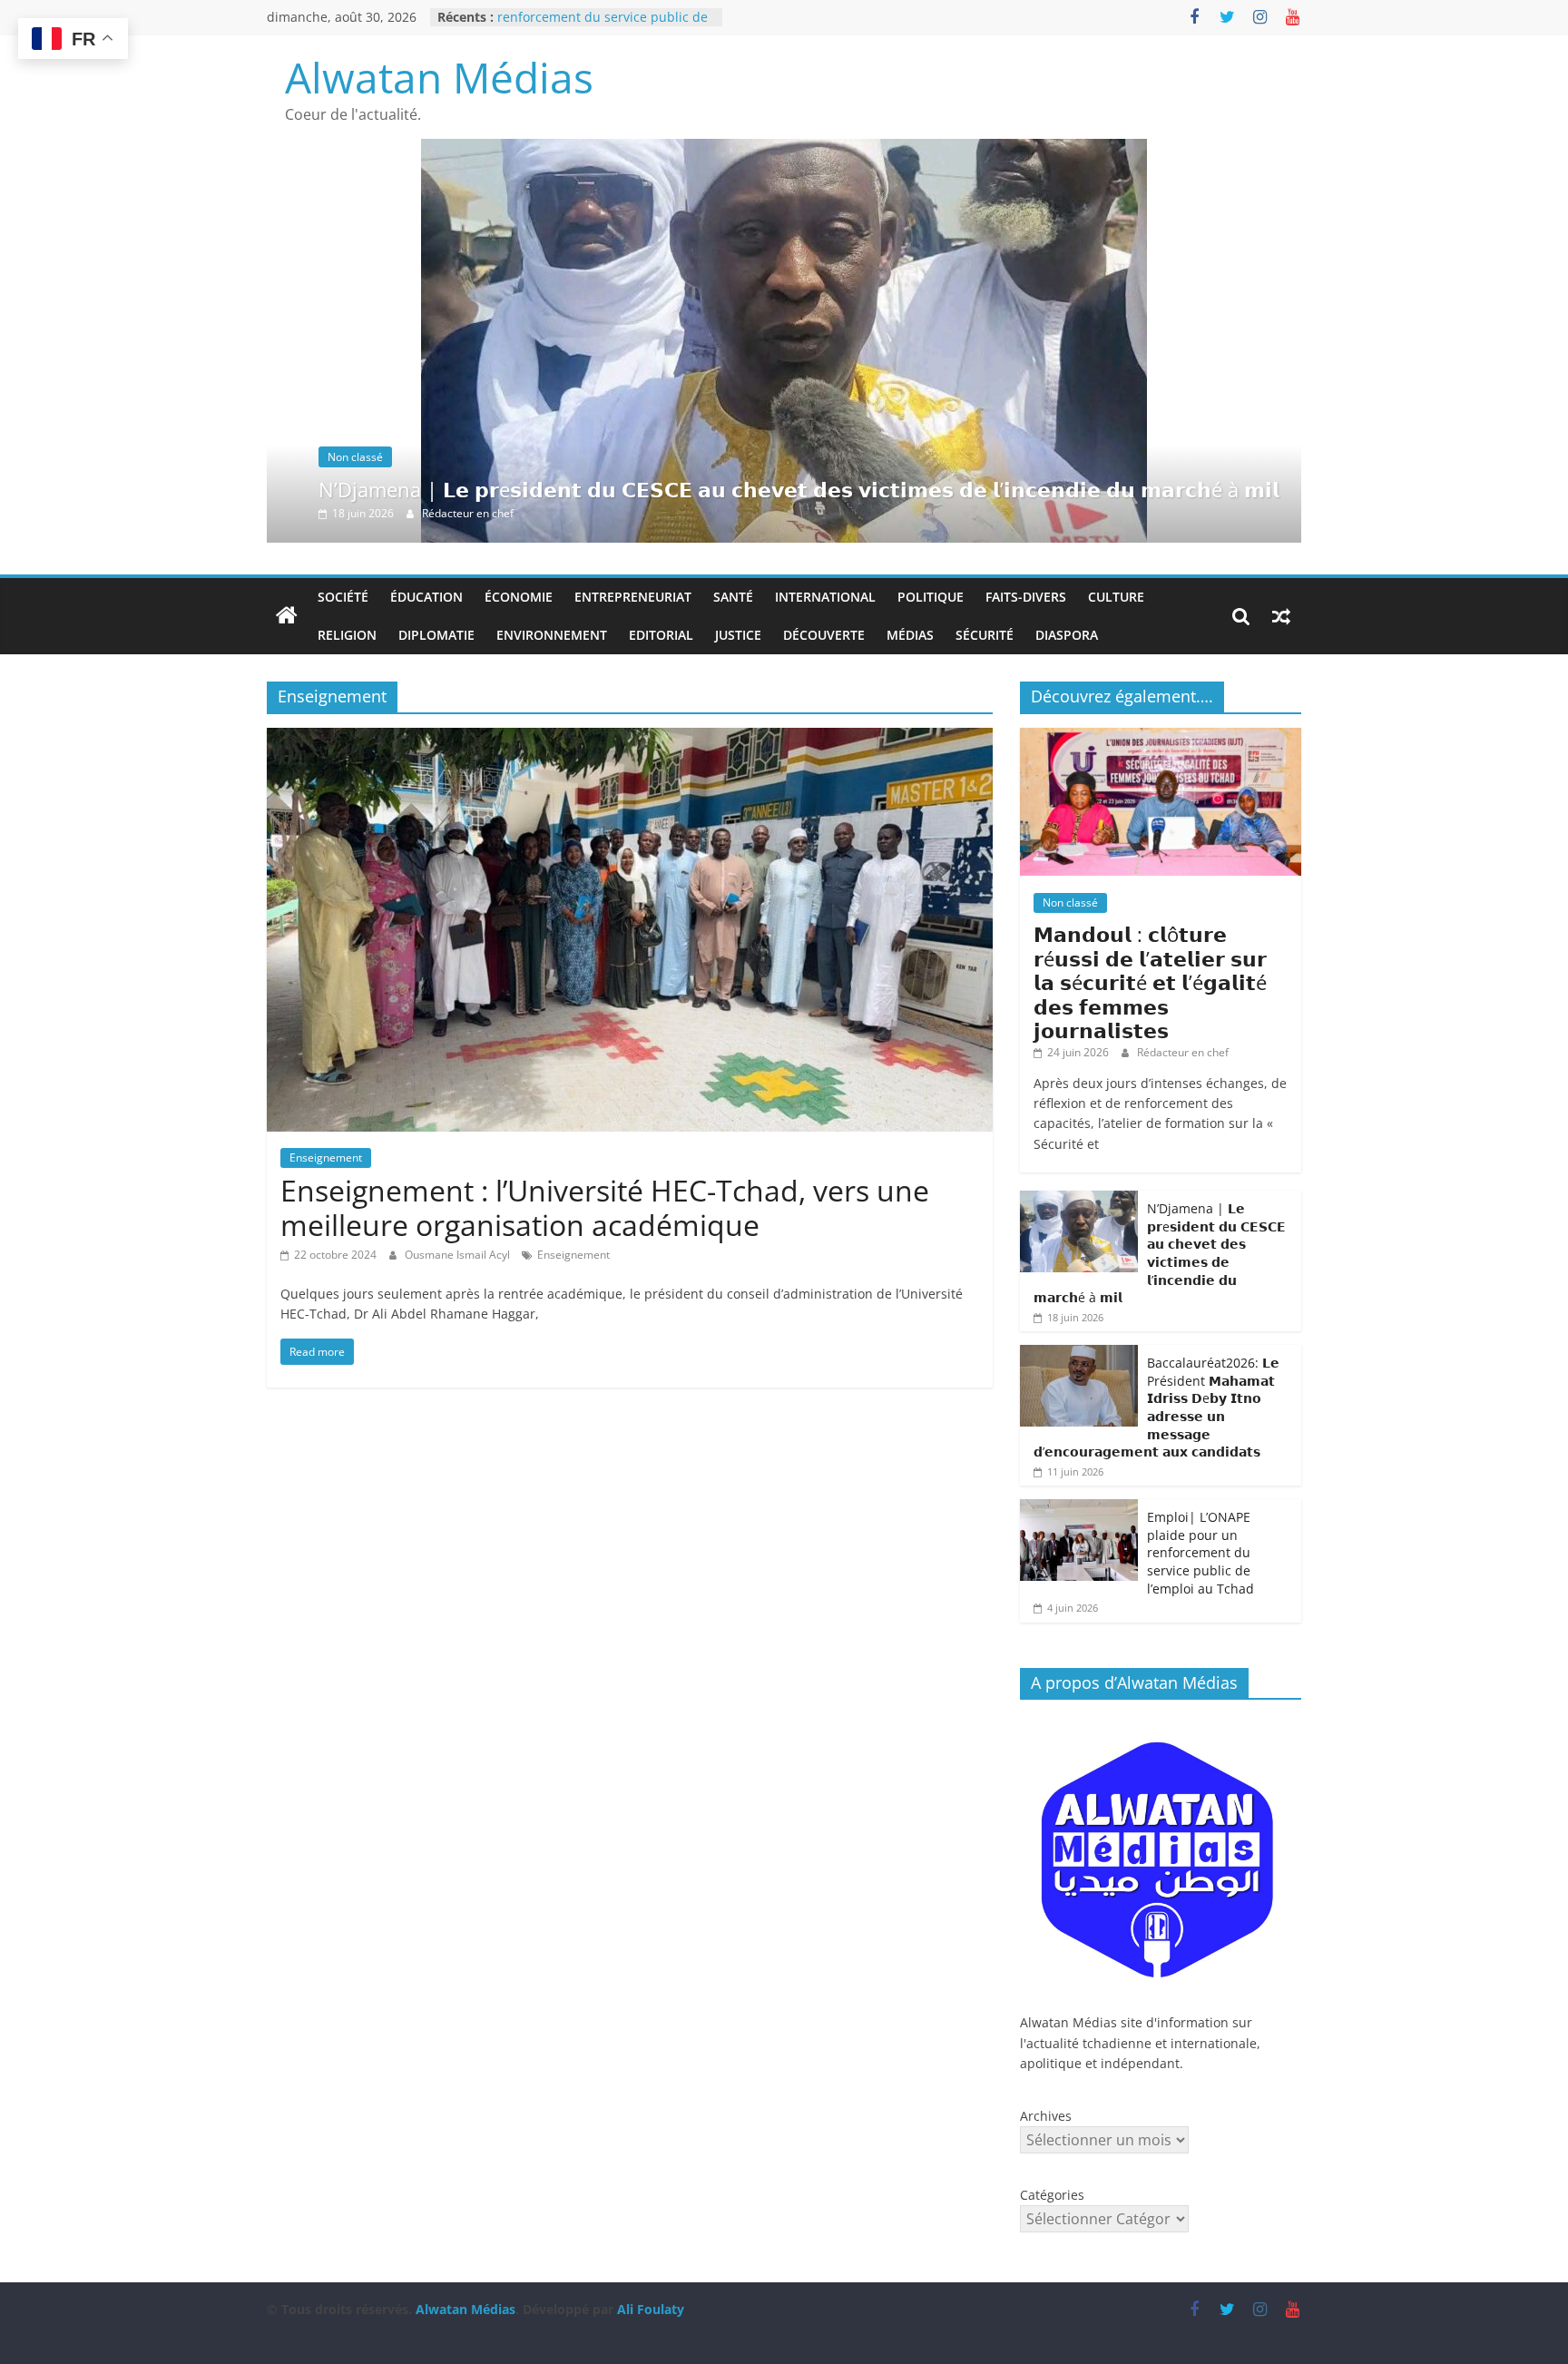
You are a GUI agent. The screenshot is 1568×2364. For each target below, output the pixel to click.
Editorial (661, 635)
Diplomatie (436, 635)
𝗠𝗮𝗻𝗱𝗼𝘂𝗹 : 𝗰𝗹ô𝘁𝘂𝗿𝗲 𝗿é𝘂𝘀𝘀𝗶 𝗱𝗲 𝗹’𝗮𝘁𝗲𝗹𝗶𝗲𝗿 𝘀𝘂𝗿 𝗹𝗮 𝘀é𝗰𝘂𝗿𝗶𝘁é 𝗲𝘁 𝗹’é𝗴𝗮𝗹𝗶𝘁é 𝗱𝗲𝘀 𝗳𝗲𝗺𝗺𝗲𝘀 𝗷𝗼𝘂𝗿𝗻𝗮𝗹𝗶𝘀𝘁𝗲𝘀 (1150, 982)
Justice (738, 635)
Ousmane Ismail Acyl (459, 1255)
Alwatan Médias (439, 77)
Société (343, 597)
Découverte (824, 635)
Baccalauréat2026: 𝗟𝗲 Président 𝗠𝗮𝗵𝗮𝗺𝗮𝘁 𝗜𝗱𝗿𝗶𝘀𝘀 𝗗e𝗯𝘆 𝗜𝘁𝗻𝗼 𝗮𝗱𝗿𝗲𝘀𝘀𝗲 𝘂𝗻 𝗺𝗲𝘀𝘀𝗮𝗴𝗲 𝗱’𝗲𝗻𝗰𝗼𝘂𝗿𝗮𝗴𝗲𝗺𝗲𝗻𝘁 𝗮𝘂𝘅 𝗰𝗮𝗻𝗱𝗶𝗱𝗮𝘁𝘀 (1156, 1407)
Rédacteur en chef (468, 513)
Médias (910, 635)
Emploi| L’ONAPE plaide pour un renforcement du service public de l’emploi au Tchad (1200, 1552)
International (825, 597)
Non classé (355, 457)
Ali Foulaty (651, 2309)
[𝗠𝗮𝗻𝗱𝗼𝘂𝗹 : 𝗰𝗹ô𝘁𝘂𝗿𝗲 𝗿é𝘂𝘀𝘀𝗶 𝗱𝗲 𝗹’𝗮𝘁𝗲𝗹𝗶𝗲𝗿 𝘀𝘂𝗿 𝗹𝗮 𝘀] (1161, 737)
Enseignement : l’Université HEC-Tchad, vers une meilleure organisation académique (605, 1207)
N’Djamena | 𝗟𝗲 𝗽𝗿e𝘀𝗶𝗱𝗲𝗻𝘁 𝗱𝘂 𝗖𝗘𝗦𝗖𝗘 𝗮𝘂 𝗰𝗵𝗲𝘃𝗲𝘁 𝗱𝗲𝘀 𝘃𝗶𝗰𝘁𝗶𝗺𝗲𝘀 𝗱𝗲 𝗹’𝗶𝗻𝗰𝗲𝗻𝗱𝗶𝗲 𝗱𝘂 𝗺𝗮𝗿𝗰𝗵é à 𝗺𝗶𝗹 (799, 489)
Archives (1046, 2116)
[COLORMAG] (1161, 1723)
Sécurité (985, 635)
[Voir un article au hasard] (1281, 616)
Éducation (426, 597)
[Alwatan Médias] (287, 616)
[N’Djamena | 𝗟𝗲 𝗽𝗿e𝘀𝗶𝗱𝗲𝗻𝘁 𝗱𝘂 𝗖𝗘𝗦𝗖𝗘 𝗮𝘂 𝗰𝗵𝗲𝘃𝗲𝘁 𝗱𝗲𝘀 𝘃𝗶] (784, 150)
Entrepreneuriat (633, 597)
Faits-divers (1026, 597)
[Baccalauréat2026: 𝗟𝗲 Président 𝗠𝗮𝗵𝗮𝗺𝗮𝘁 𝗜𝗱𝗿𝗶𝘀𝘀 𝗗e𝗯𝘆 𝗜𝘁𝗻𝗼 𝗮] (1079, 1354)
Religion (347, 635)
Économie (519, 597)
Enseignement (326, 1157)
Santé (733, 597)
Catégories (1052, 2195)
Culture (1116, 597)
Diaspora (1067, 635)
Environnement (552, 635)
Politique (931, 597)
